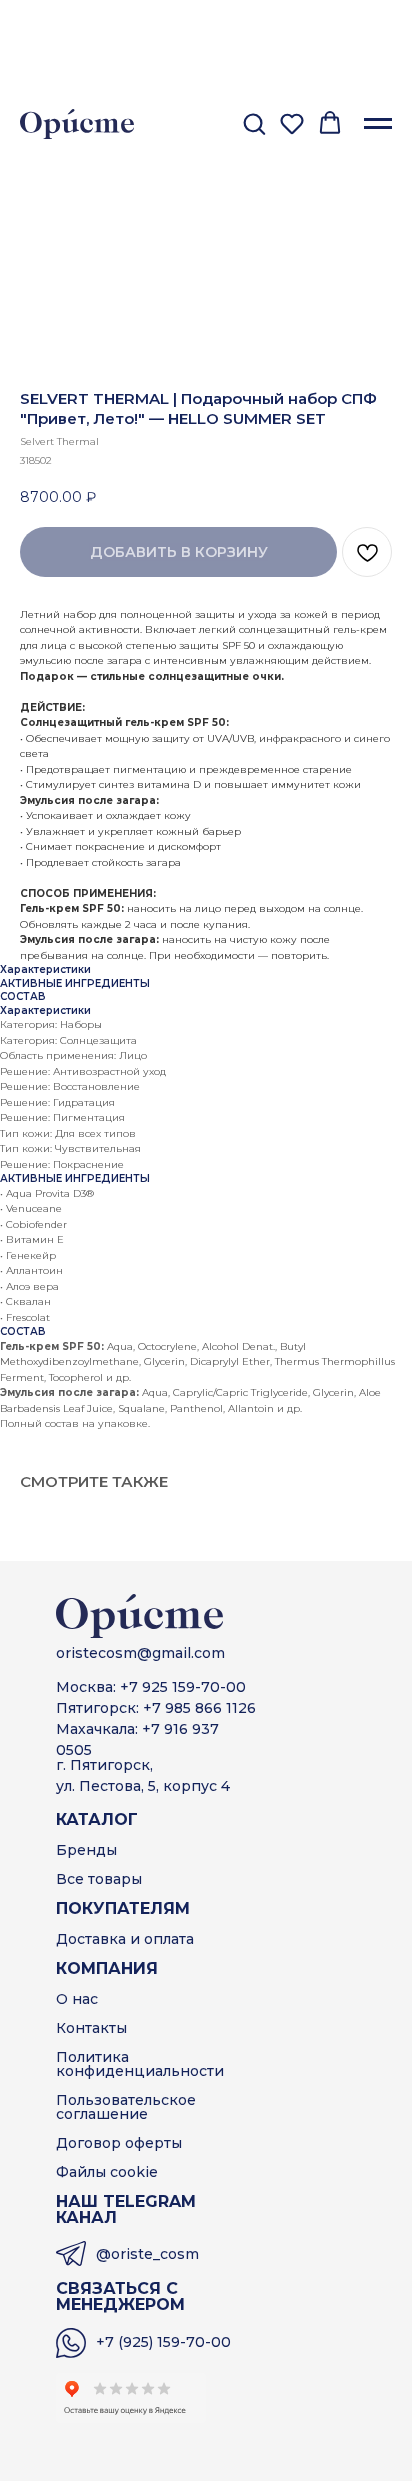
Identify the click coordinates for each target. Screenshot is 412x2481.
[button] (254, 123)
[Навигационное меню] (378, 124)
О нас (77, 1999)
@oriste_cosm (147, 2254)
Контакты (91, 2028)
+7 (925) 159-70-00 (163, 2342)
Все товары (99, 1879)
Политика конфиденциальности (140, 2064)
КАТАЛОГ (97, 1819)
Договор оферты (119, 2143)
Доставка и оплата (125, 1939)
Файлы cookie (107, 2172)
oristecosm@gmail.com (140, 1653)
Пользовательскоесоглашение (126, 2107)
